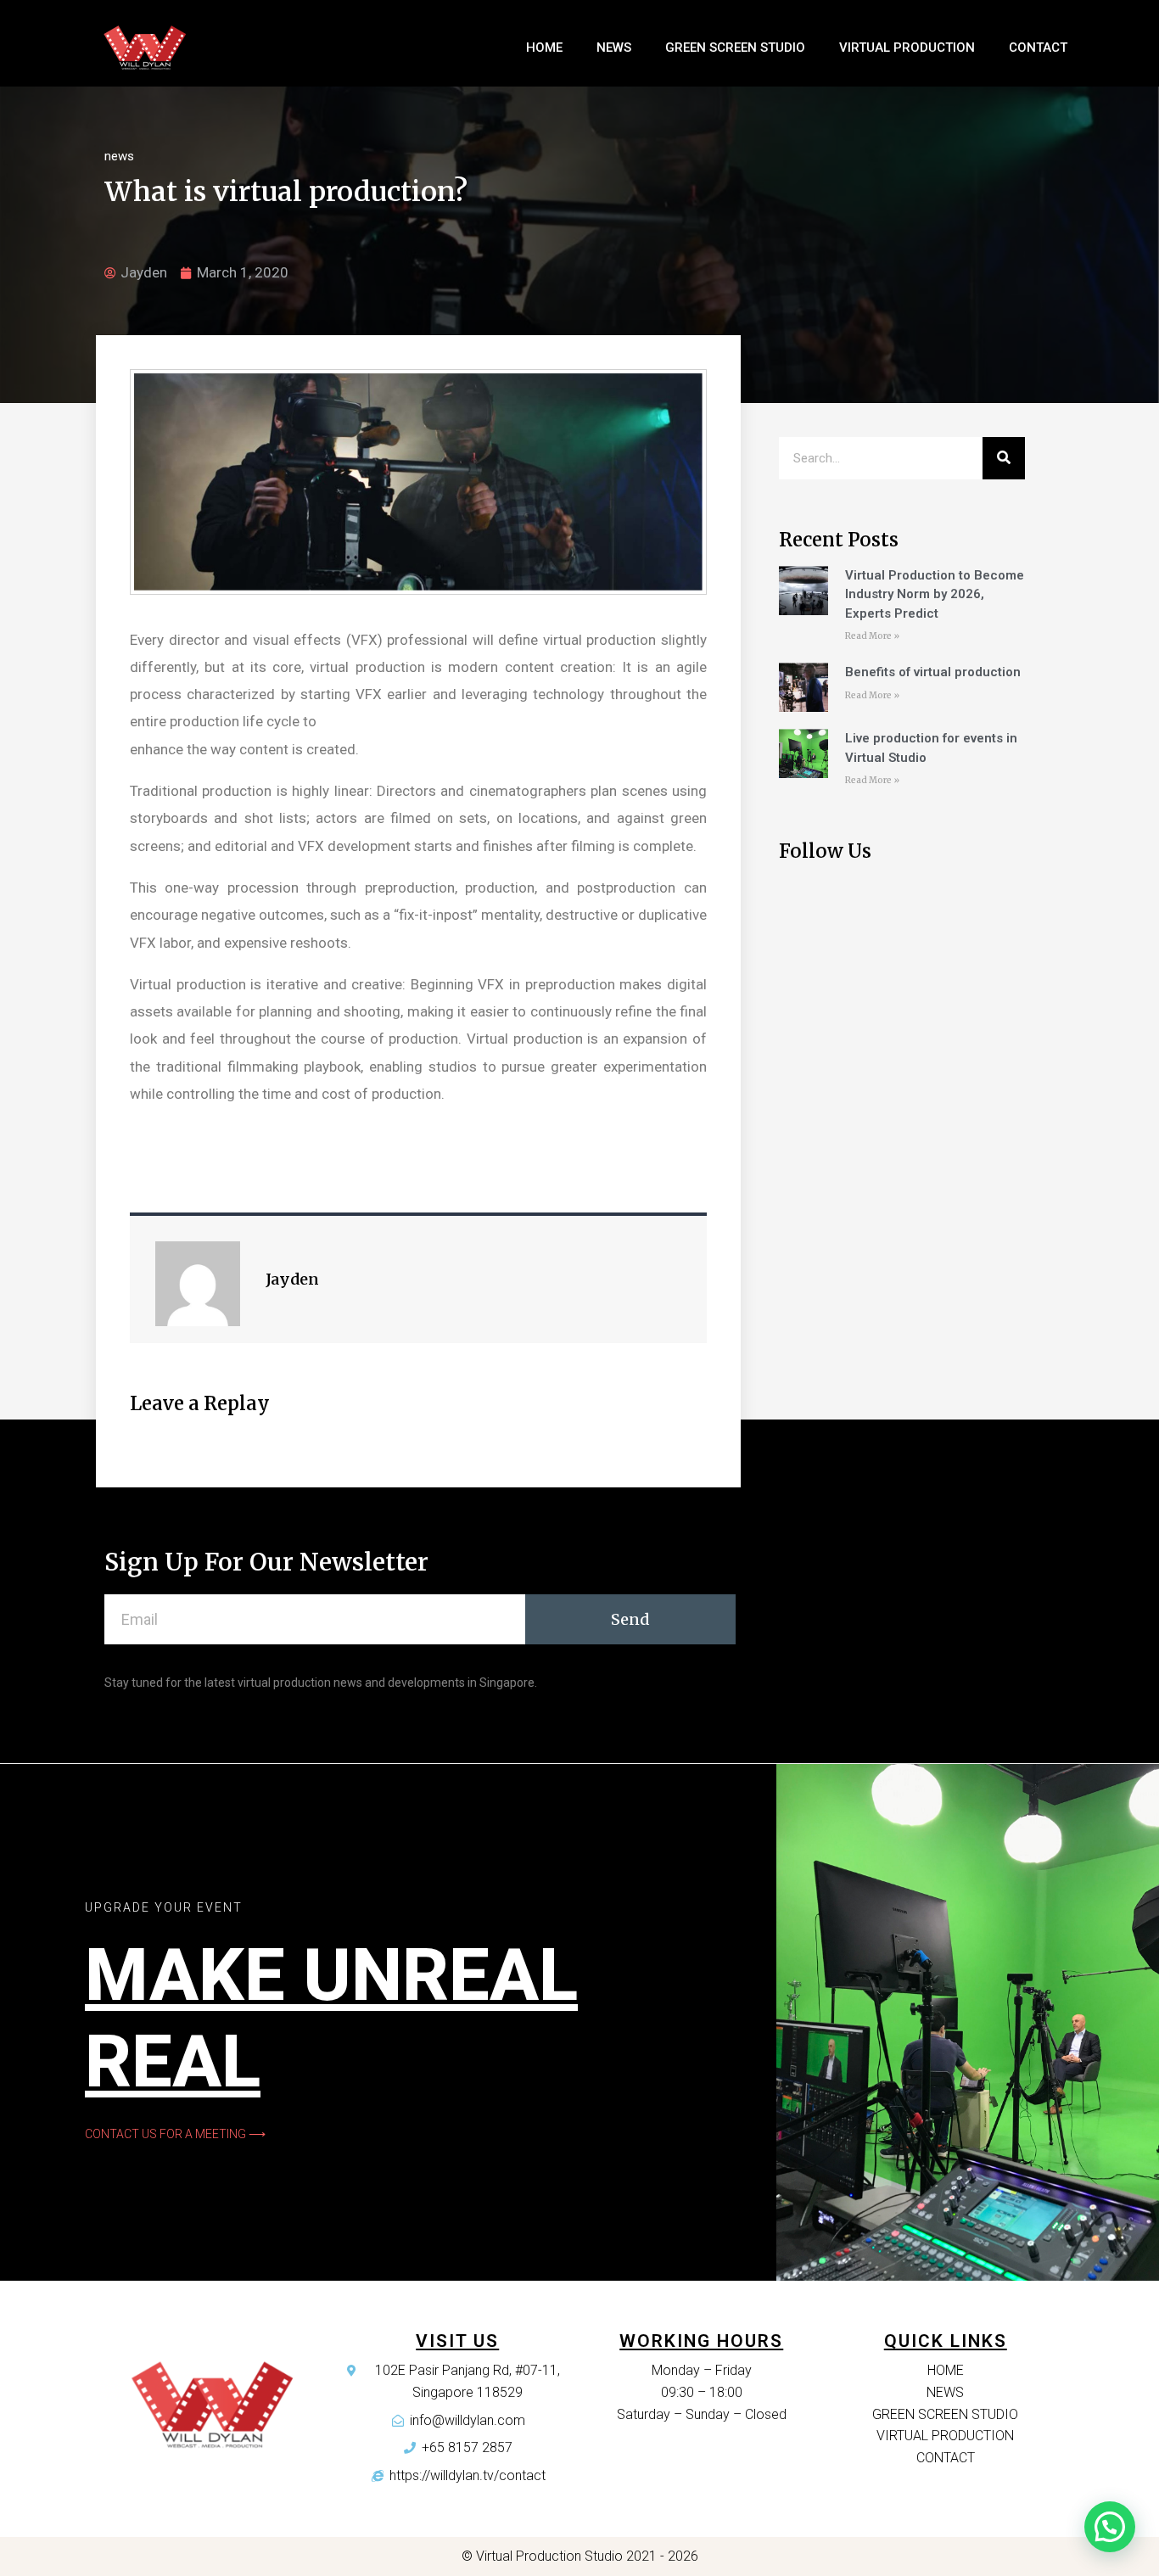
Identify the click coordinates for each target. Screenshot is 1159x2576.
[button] (175, 2134)
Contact (1038, 48)
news (119, 156)
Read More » (872, 636)
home (544, 48)
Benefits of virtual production (933, 672)
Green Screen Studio (735, 48)
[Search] (1004, 458)
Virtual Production (907, 48)
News (614, 48)
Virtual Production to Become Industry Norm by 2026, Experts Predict (935, 594)
